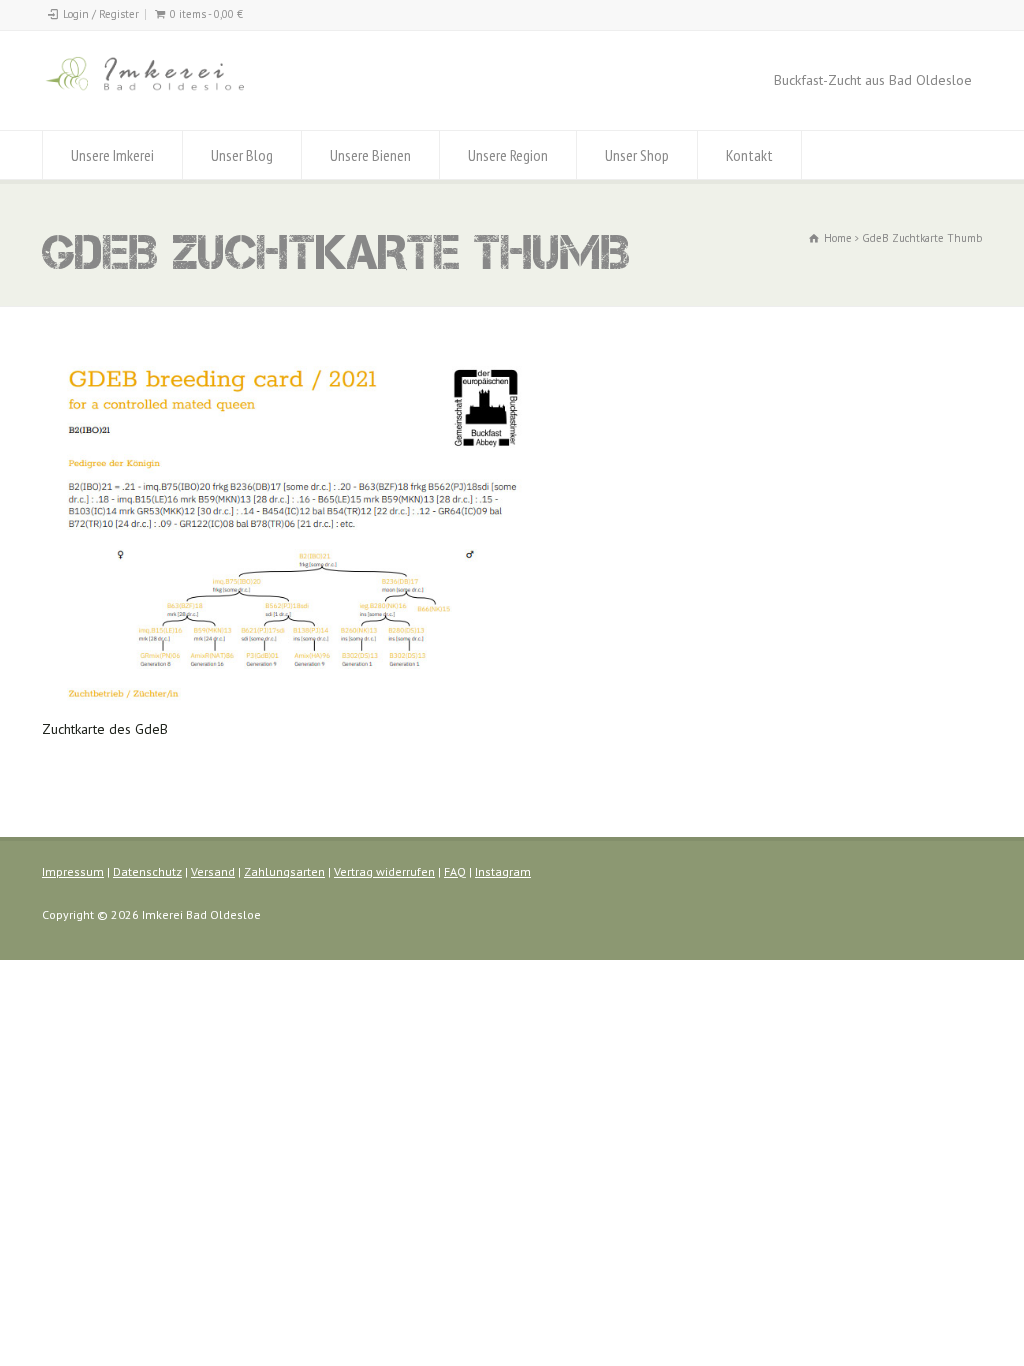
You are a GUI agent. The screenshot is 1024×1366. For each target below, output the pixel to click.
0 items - (206, 14)
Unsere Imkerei (112, 155)
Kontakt (749, 155)
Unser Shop (637, 155)
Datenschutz (147, 871)
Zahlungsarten (284, 871)
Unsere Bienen (370, 155)
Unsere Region (508, 155)
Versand (213, 871)
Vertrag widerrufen (384, 871)
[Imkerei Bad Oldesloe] (182, 92)
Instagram (503, 871)
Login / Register (101, 14)
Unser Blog (242, 155)
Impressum (73, 871)
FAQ (455, 871)
